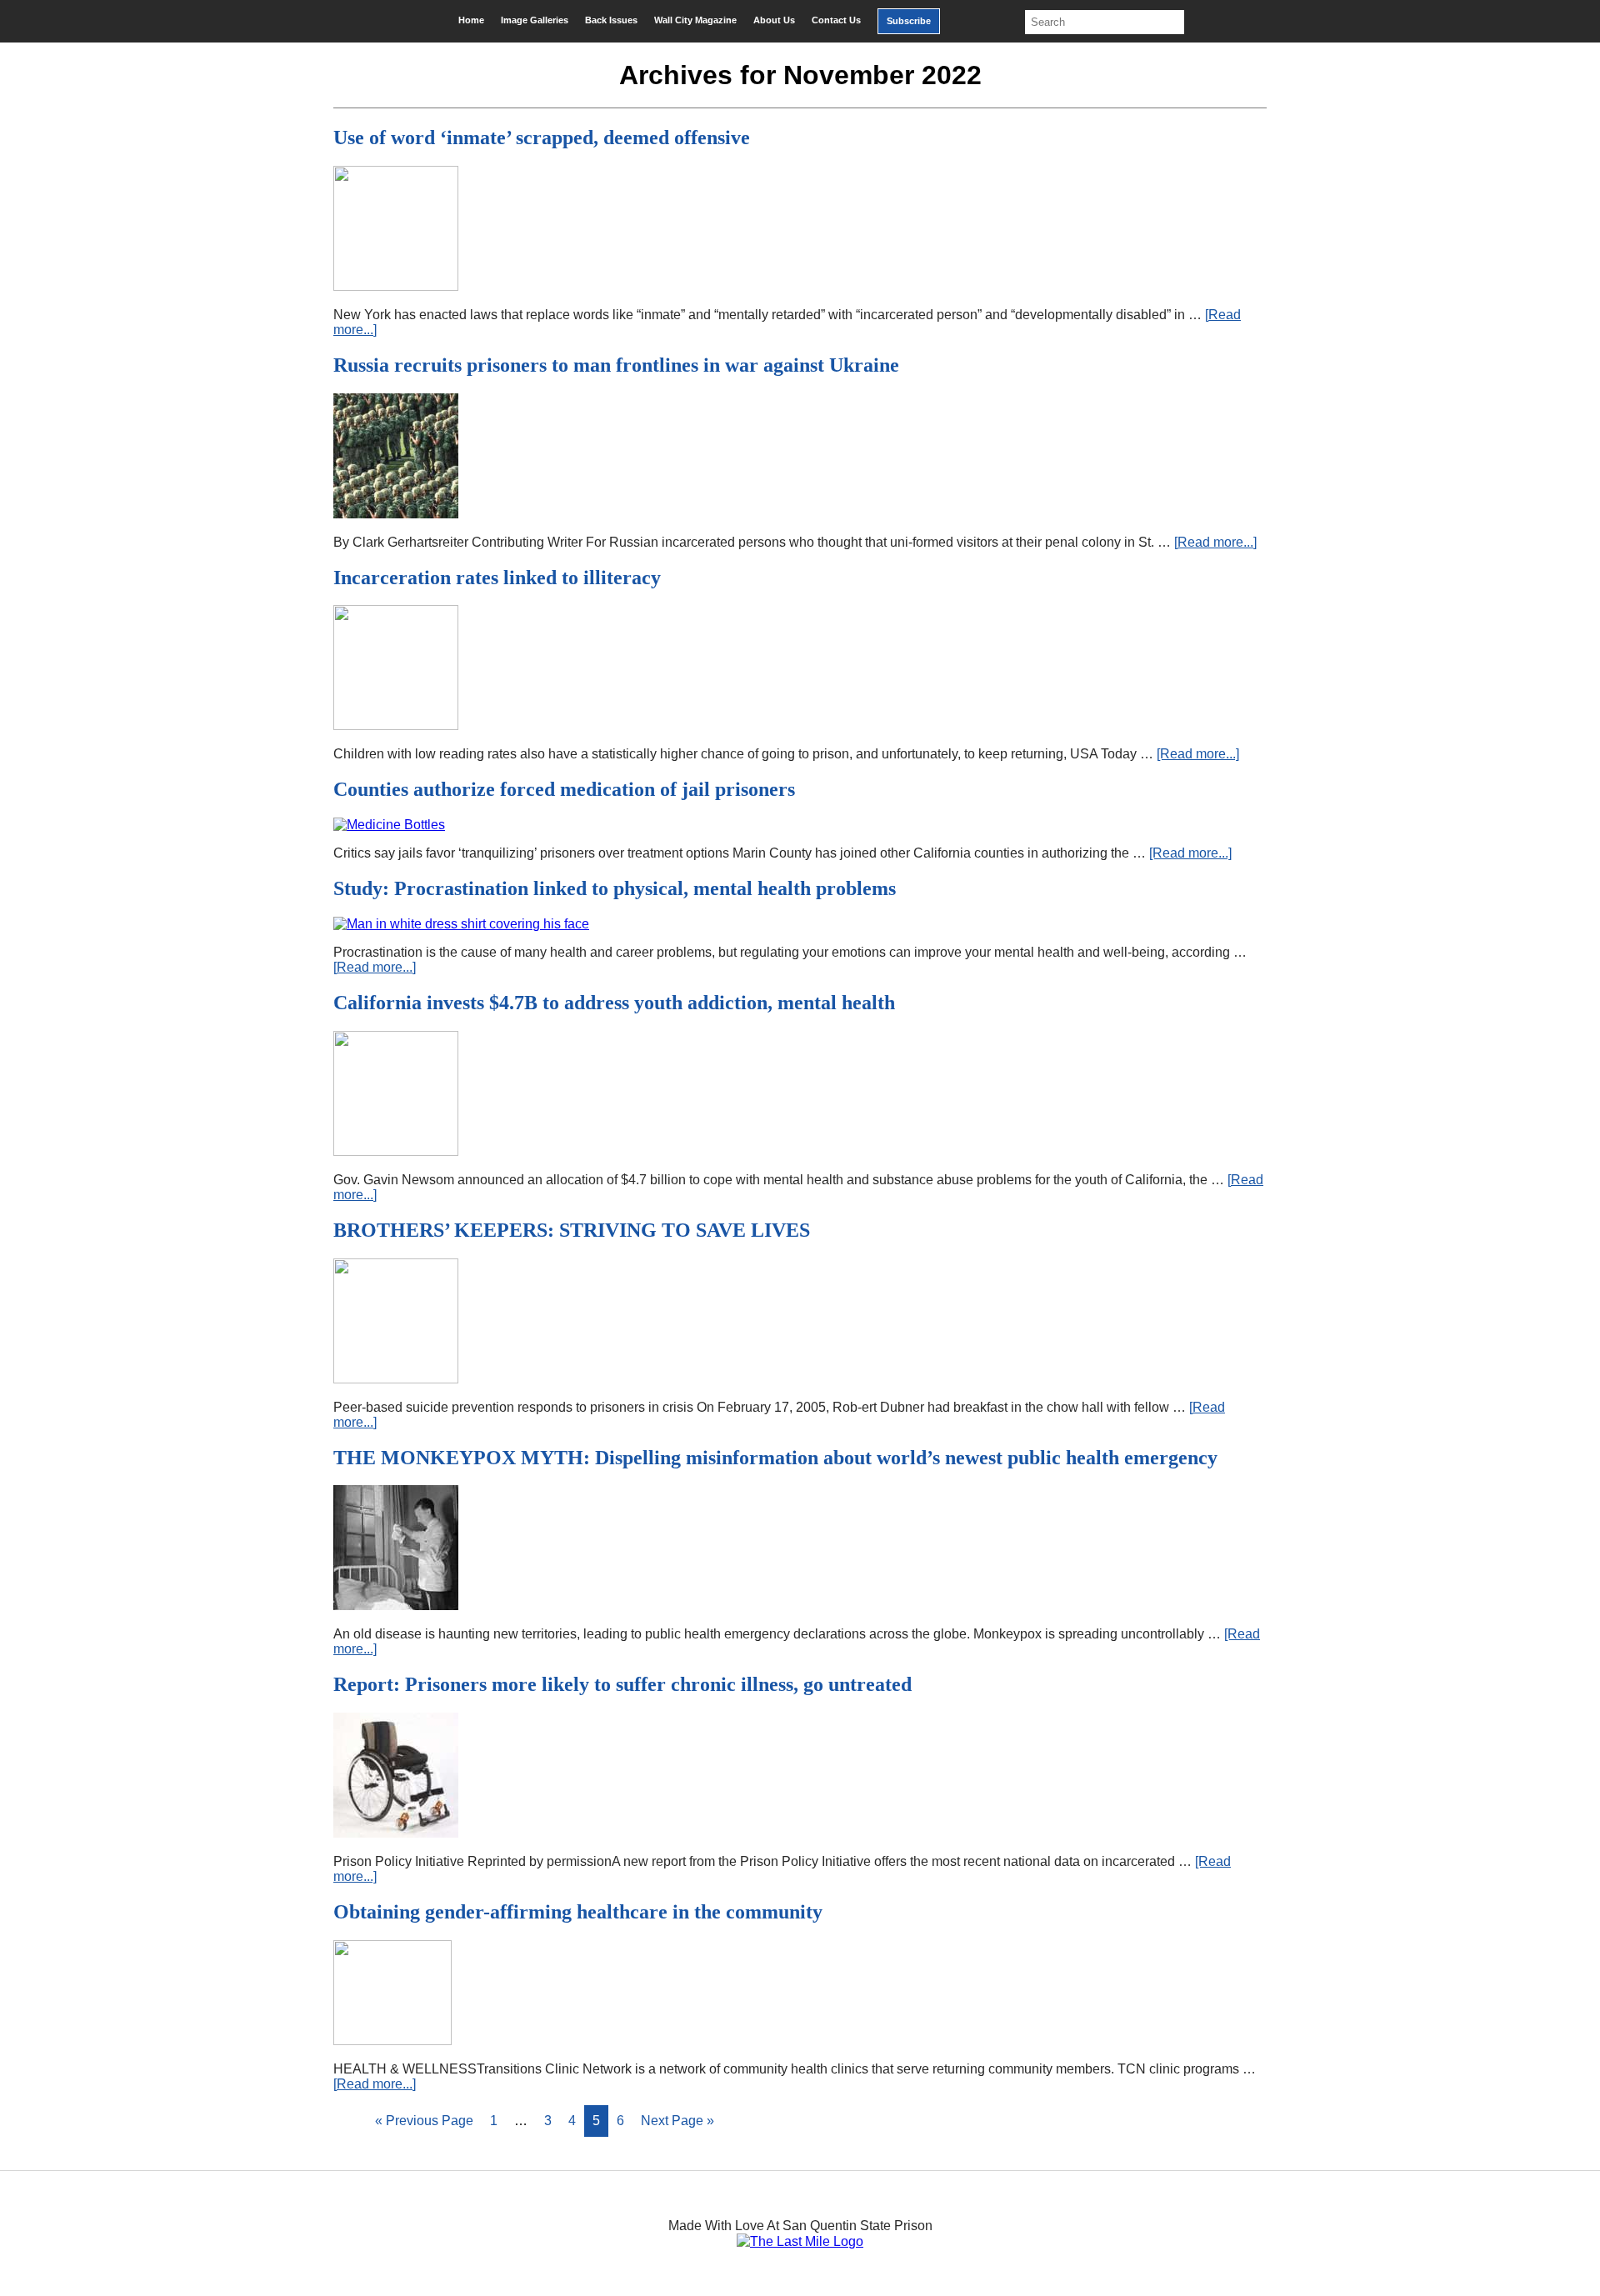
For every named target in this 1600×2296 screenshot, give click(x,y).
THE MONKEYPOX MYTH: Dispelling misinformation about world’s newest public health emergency (775, 1458)
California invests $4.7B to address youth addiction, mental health (614, 1003)
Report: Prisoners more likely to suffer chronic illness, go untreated (622, 1684)
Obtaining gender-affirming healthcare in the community (578, 1912)
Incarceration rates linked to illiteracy (497, 578)
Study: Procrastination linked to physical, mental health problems (615, 888)
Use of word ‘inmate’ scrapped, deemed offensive (542, 138)
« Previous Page (424, 2121)
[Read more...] (1215, 542)
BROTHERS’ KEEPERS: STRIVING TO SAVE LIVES (572, 1230)
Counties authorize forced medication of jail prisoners (564, 789)
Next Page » (677, 2121)
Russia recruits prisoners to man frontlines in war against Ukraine (616, 365)
